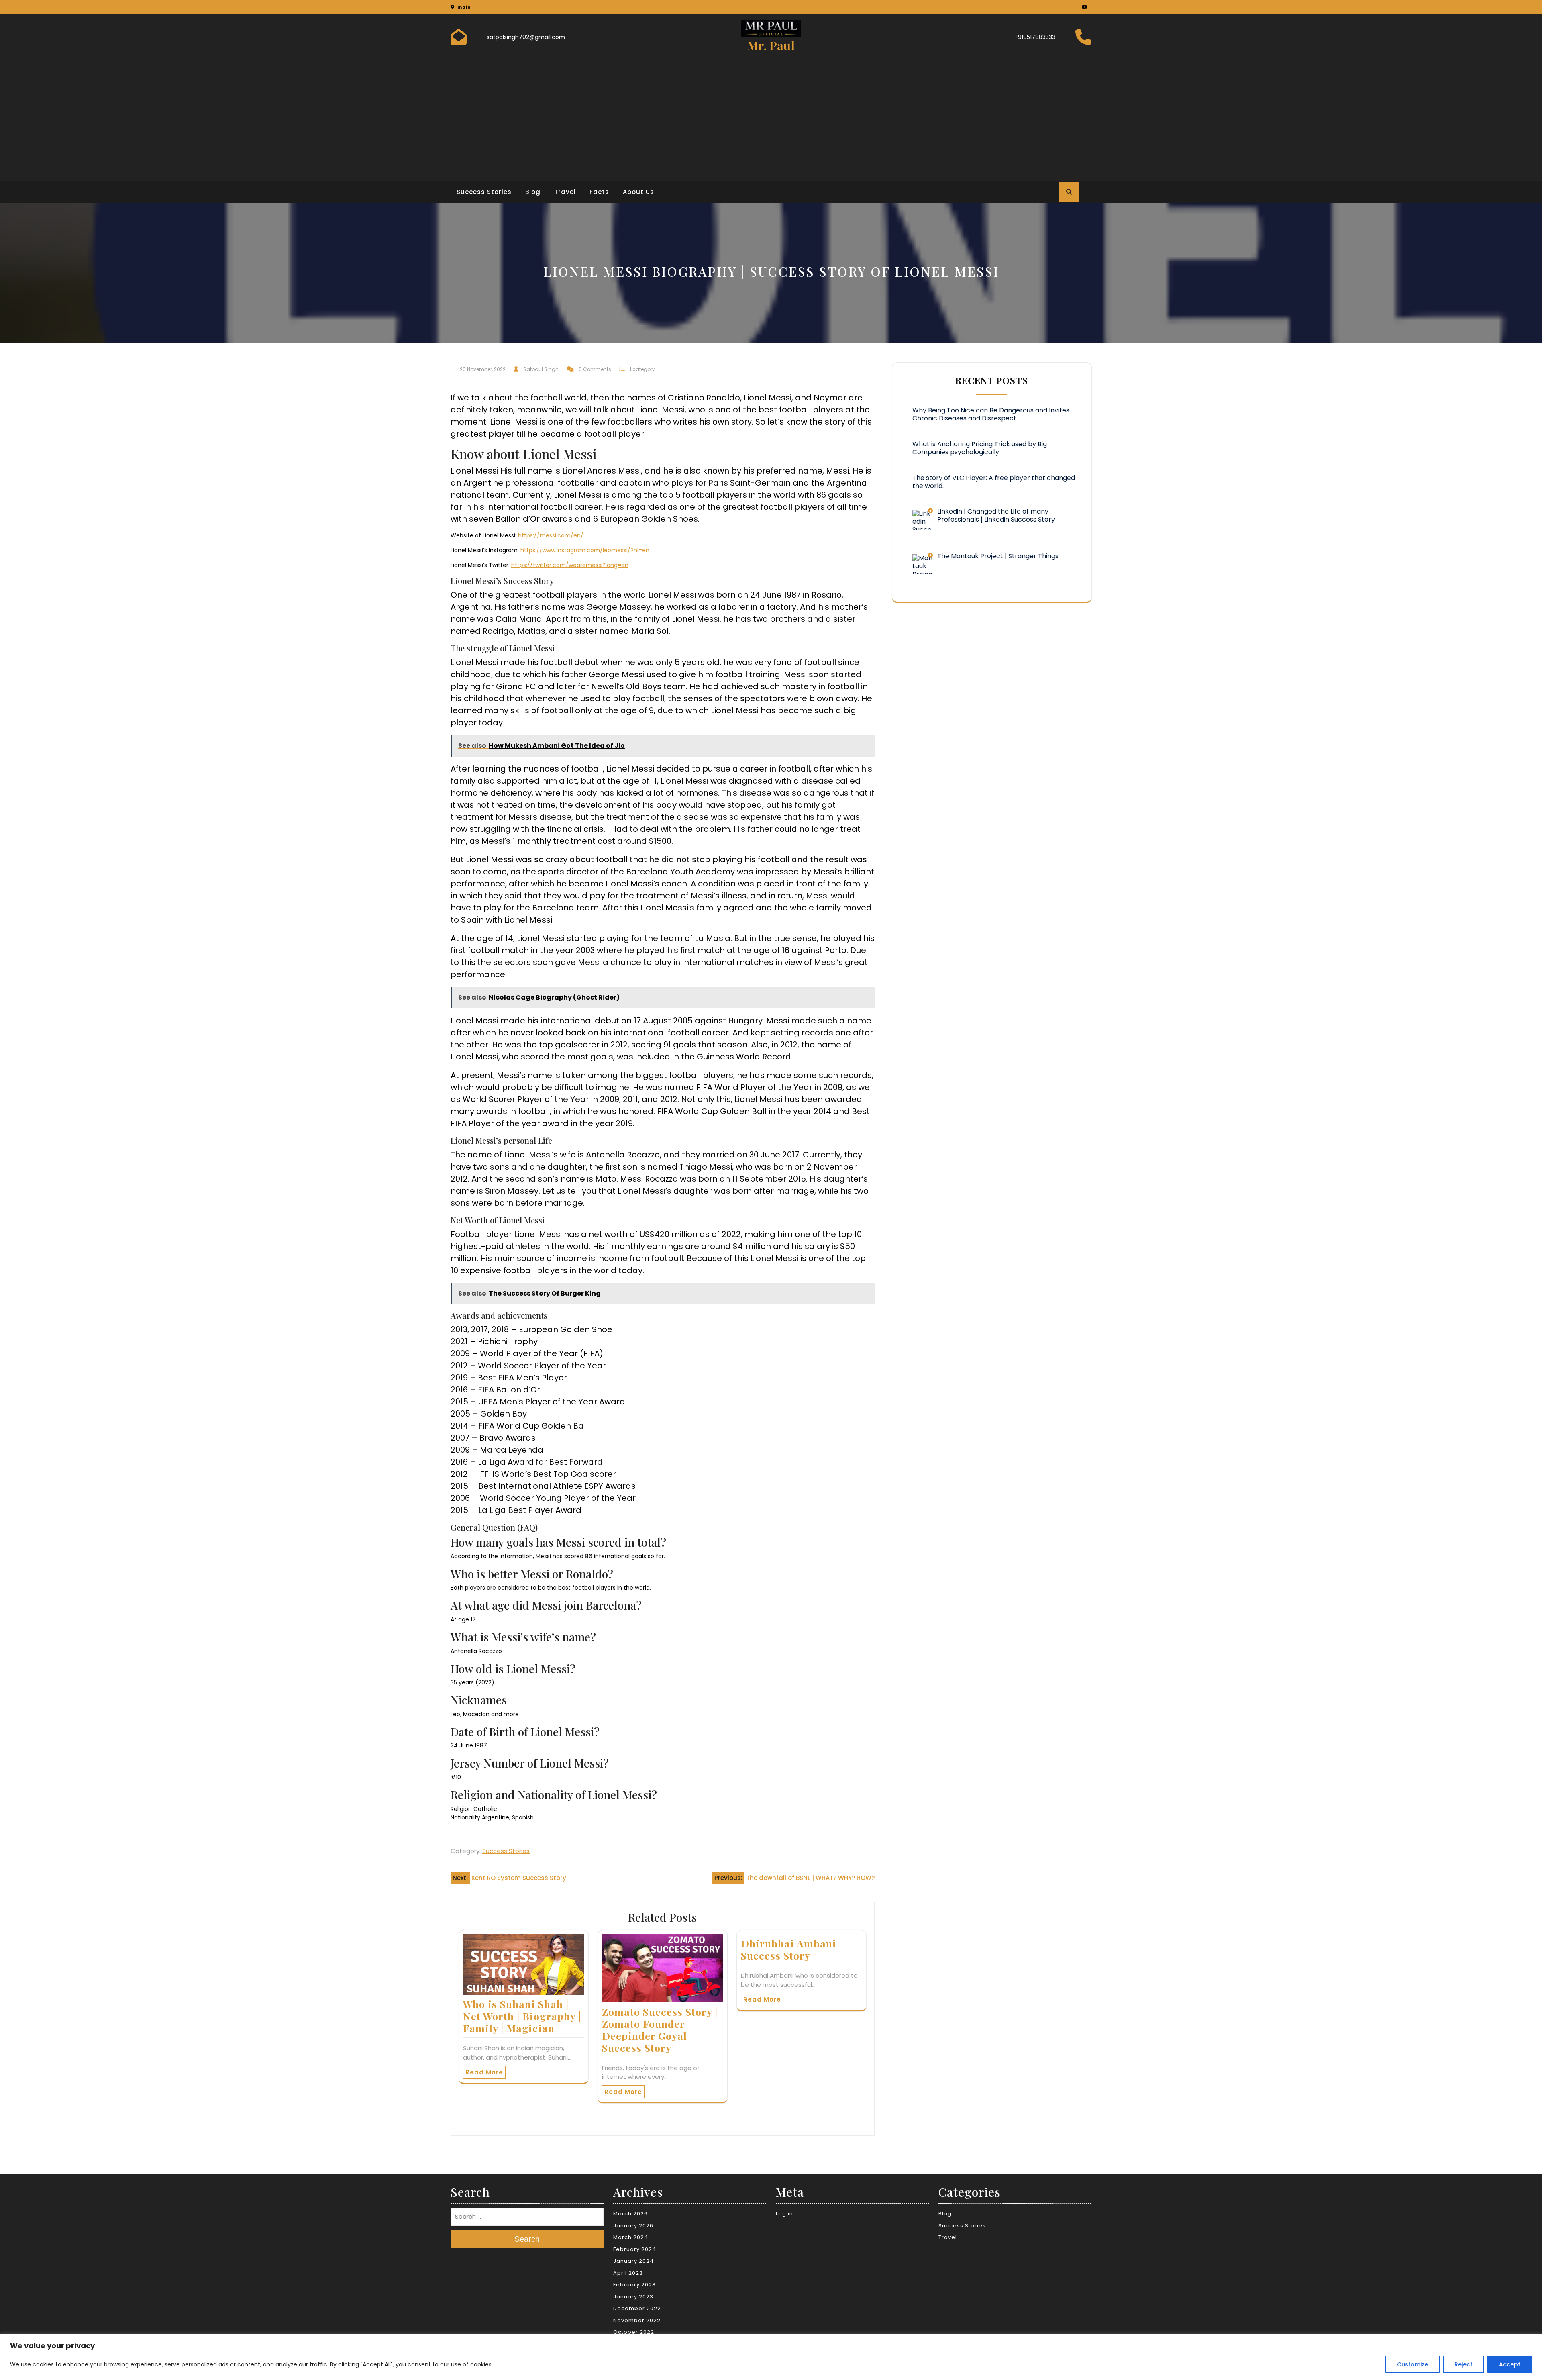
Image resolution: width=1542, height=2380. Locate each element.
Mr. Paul (771, 45)
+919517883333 (1035, 37)
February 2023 (634, 2285)
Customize (1412, 2364)
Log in (784, 2214)
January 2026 (633, 2226)
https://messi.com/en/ (551, 535)
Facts (599, 192)
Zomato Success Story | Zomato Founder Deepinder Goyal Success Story (660, 2030)
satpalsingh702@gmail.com (526, 37)
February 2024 (635, 2249)
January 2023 (633, 2297)
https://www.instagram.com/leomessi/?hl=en (585, 550)
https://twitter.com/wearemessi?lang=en (570, 565)
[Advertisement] (771, 115)
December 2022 (637, 2308)
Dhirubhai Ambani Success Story (789, 1949)
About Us (638, 192)
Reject (1463, 2364)
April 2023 (628, 2273)
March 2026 (630, 2214)
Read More (484, 2072)
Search (527, 2239)
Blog (533, 192)
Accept (1510, 2364)
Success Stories (484, 192)
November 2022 (637, 2320)
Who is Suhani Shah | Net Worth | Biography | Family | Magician (522, 2016)
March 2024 (631, 2237)
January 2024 (633, 2261)
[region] (771, 2357)
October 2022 (634, 2332)
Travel (565, 192)
